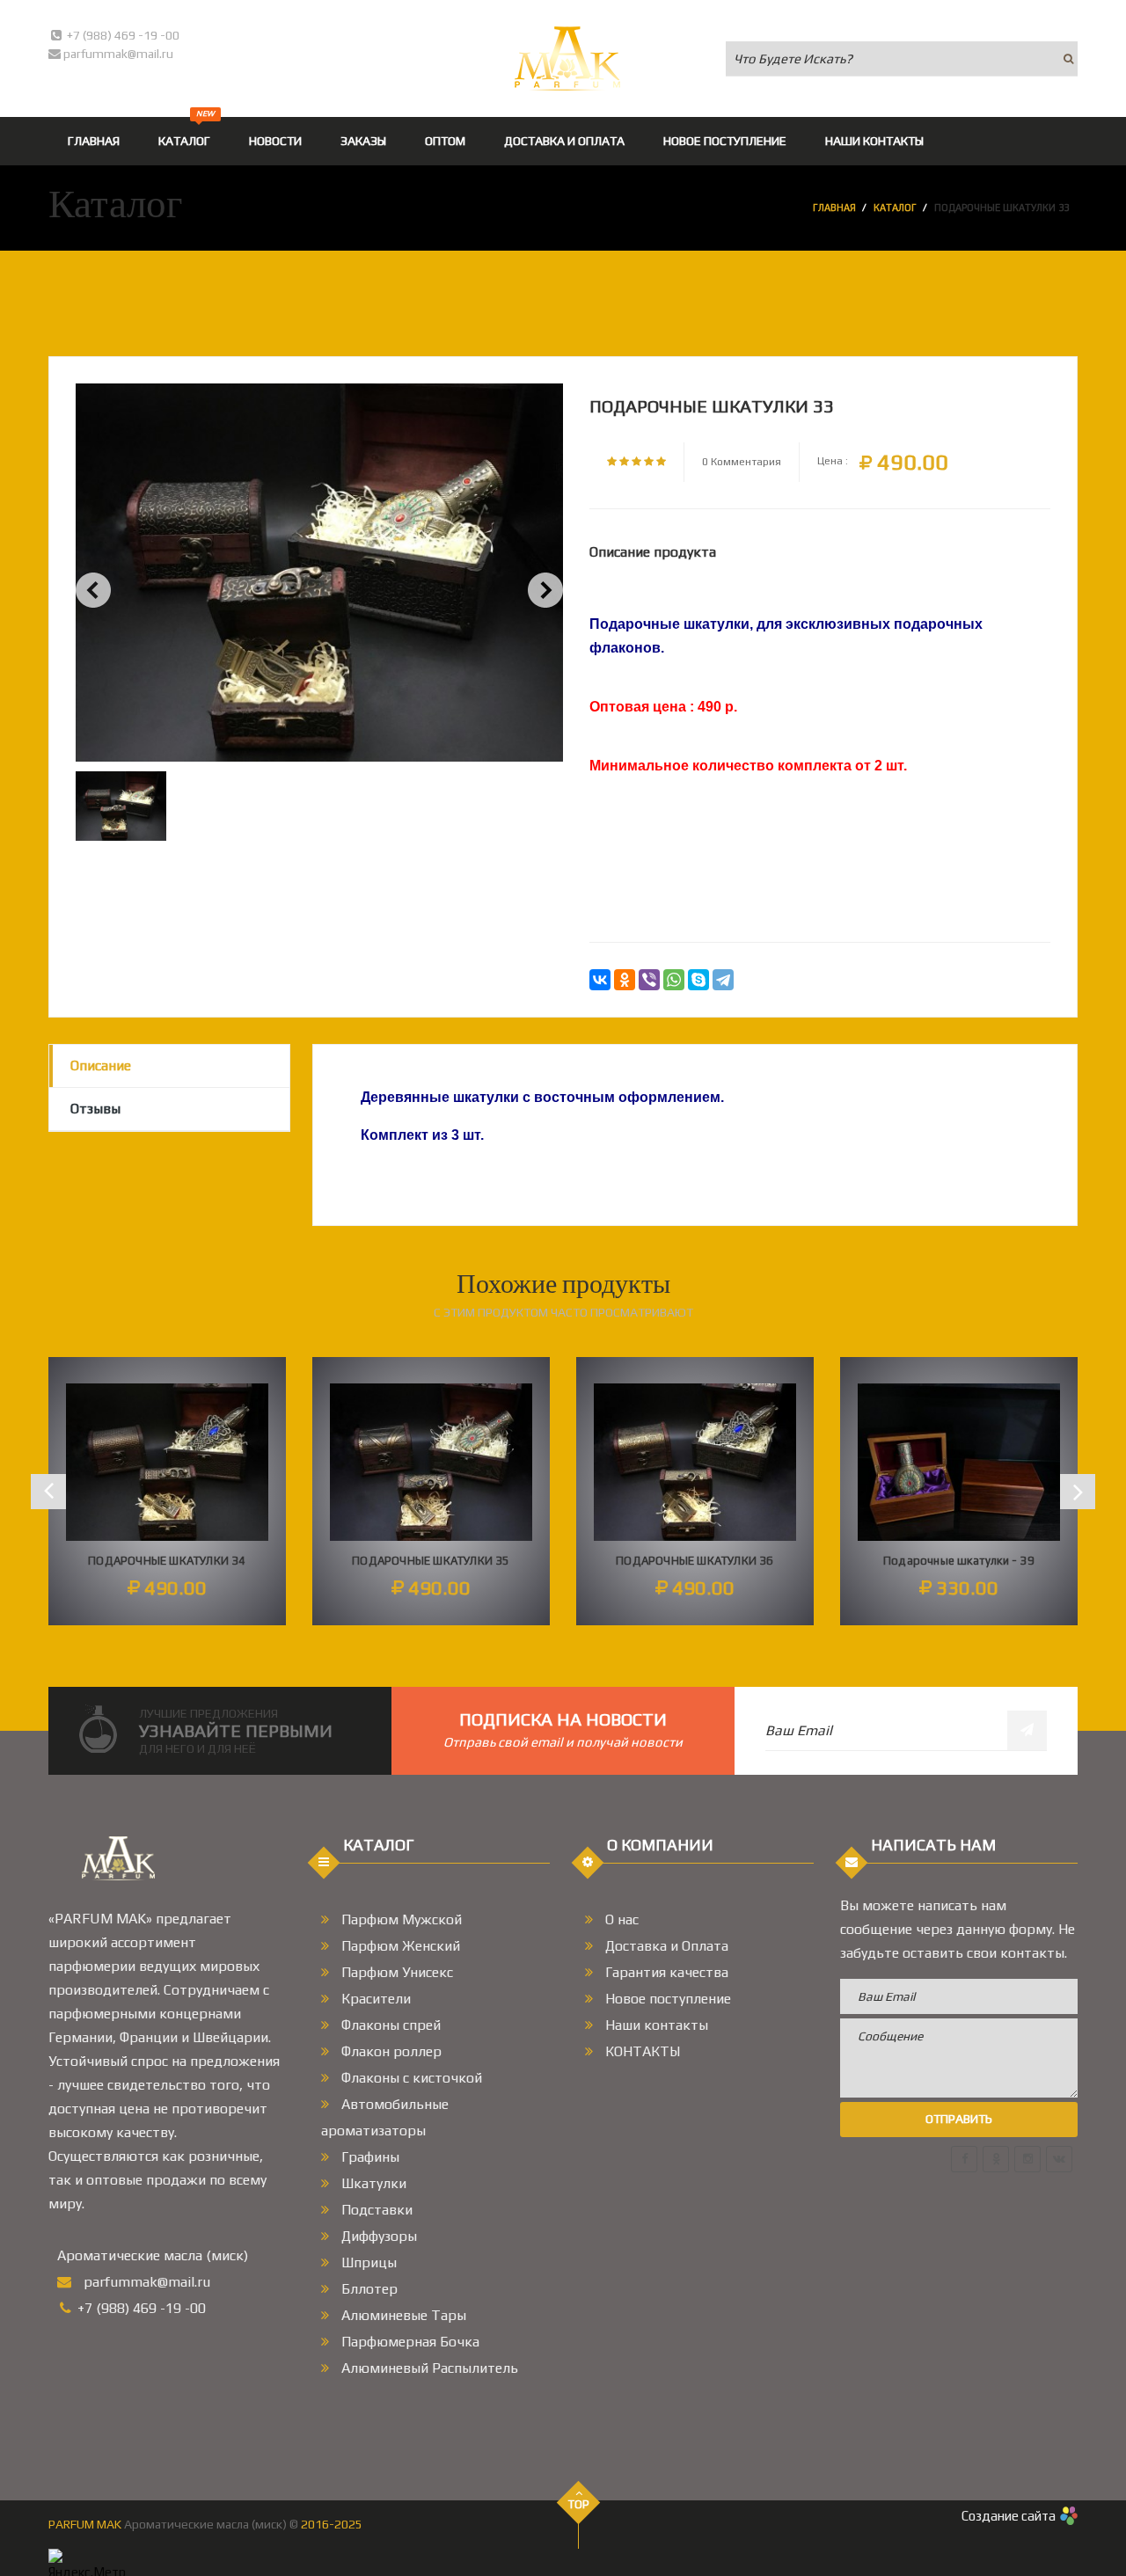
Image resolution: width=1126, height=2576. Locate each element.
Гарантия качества (665, 1972)
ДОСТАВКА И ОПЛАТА (564, 141)
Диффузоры (377, 2236)
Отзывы (95, 1109)
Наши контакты (655, 2025)
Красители (374, 1999)
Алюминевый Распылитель (428, 2368)
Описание (101, 1065)
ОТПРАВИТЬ (959, 2119)
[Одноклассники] (625, 980)
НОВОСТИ (275, 141)
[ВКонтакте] (600, 980)
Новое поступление (666, 1999)
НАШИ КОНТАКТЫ (874, 141)
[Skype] (698, 980)
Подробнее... (168, 1554)
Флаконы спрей (389, 2025)
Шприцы (367, 2262)
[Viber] (649, 980)
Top (579, 2504)
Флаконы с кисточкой (410, 2078)
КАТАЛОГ (186, 132)
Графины (369, 2157)
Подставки (375, 2210)
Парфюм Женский (399, 1946)
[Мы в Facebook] (964, 2159)
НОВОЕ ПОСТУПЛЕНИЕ (725, 141)
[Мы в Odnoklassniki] (996, 2159)
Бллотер (368, 2289)
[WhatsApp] (674, 980)
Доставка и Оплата (665, 1946)
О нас (620, 1919)
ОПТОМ (445, 141)
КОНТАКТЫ (641, 2051)
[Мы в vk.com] (1059, 2159)
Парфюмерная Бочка (409, 2342)
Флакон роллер (390, 2051)
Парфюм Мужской (400, 1919)
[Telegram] (723, 980)
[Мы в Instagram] (1027, 2159)
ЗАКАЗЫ (363, 141)
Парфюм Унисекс (395, 1972)
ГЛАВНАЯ (94, 141)
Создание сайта (1009, 2516)
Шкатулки (372, 2183)
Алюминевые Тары (402, 2315)
